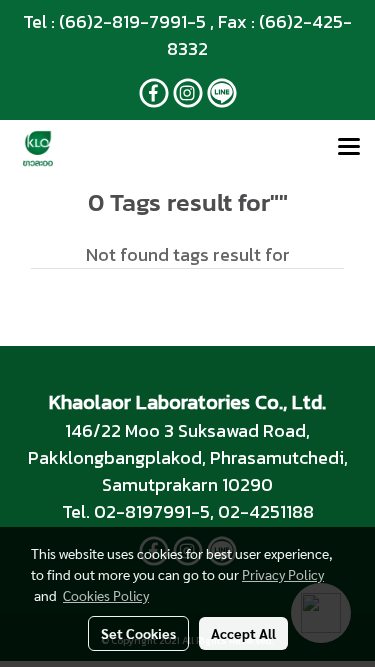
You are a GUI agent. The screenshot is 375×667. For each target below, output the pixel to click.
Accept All (243, 633)
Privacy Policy (283, 574)
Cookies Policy (106, 595)
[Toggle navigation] (349, 148)
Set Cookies (138, 633)
